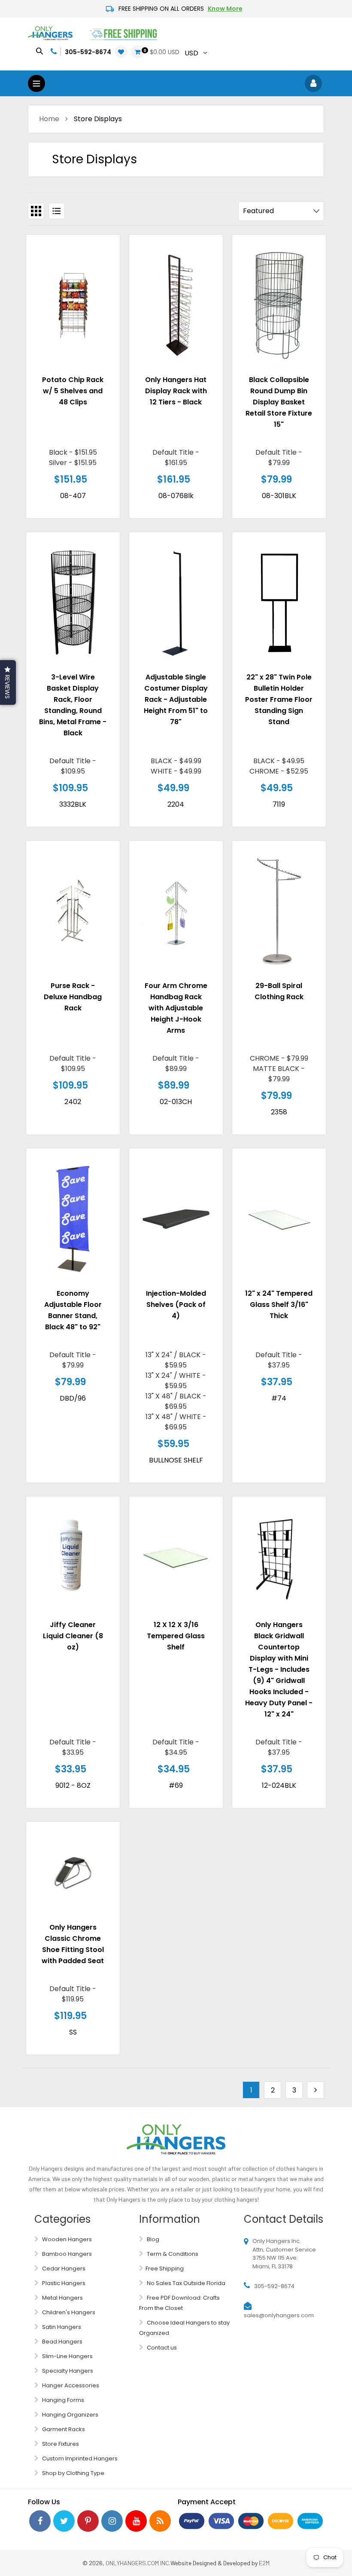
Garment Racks (63, 2429)
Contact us (161, 2348)
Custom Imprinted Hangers (79, 2458)
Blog (152, 2239)
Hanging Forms (62, 2400)
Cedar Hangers (63, 2269)
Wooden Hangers (66, 2239)
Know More (225, 9)
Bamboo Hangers (66, 2254)
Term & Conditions (172, 2254)
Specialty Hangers (67, 2371)
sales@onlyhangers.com (279, 2315)
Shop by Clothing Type (73, 2473)
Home (49, 119)
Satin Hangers (61, 2327)
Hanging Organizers (70, 2415)
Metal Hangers (62, 2298)
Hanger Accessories (70, 2385)
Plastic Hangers (63, 2283)
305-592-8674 (88, 52)
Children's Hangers (68, 2312)
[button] (8, 682)
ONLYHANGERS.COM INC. (138, 2563)
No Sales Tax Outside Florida (185, 2283)
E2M (264, 2563)
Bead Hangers (62, 2342)
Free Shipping (165, 2269)
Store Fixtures (60, 2444)
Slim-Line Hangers (67, 2356)
